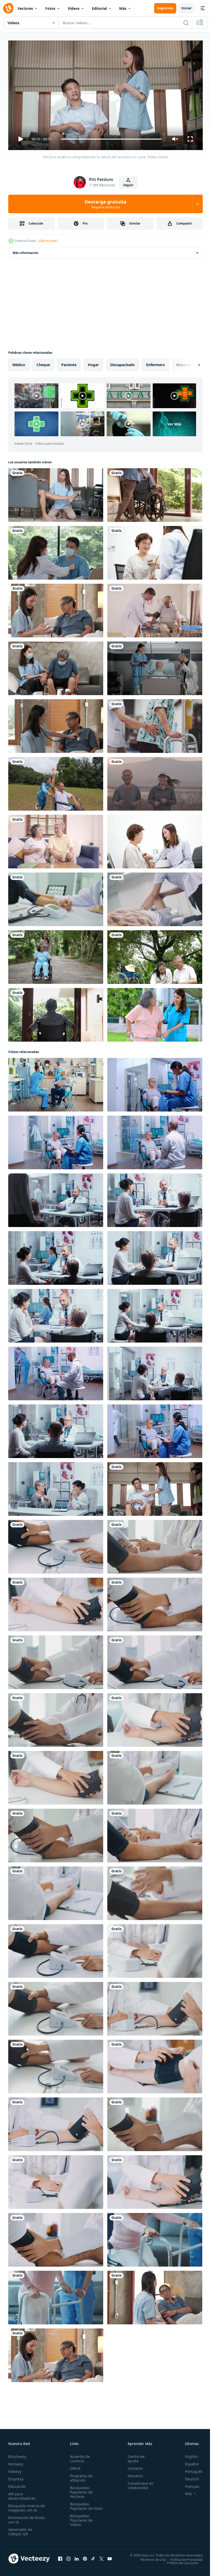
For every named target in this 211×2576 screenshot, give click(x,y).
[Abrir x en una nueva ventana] (101, 2556)
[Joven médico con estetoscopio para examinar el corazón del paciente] (155, 551)
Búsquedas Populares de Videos (80, 2522)
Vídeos (74, 8)
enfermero (156, 363)
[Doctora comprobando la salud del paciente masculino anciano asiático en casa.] (56, 608)
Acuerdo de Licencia (79, 2456)
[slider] (111, 139)
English (188, 2454)
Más (123, 8)
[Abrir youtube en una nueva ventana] (110, 2556)
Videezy (15, 2469)
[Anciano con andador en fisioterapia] (155, 724)
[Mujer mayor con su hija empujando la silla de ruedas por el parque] (56, 955)
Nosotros (133, 2474)
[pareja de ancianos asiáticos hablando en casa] (56, 840)
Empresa (16, 2477)
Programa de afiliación (80, 2476)
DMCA (74, 2466)
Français (188, 2484)
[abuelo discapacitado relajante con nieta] (155, 955)
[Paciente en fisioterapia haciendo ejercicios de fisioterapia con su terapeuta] (155, 897)
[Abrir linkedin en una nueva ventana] (77, 2556)
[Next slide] (191, 363)
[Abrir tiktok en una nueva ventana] (93, 2556)
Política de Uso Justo (179, 2561)
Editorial (99, 8)
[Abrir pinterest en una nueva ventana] (85, 2556)
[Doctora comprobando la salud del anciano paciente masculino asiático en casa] (56, 724)
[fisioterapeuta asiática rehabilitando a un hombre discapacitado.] (56, 493)
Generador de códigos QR (20, 2529)
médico (19, 363)
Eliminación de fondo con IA (21, 2517)
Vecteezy (16, 2462)
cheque (43, 363)
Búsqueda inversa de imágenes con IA (25, 2506)
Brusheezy (17, 2454)
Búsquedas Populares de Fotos (80, 2506)
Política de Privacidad (183, 2557)
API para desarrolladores (22, 2494)
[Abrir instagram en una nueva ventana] (68, 2556)
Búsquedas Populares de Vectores (80, 2490)
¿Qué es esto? (48, 241)
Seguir (128, 185)
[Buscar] (186, 23)
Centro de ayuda (134, 2456)
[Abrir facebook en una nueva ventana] (60, 2556)
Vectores (25, 8)
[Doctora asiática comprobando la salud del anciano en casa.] (155, 1487)
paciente (69, 363)
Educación (17, 2484)
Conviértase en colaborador (138, 2483)
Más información (25, 251)
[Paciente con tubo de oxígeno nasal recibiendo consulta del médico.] (155, 666)
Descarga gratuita (105, 204)
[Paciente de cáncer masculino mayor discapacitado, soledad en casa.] (56, 1013)
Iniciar (186, 8)
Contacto (133, 2466)
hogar (93, 363)
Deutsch (188, 2477)
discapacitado (122, 363)
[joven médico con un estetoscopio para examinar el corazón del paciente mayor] (155, 840)
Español (188, 2462)
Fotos (50, 8)
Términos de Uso (149, 2557)
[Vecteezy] (8, 8)
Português (190, 2469)
